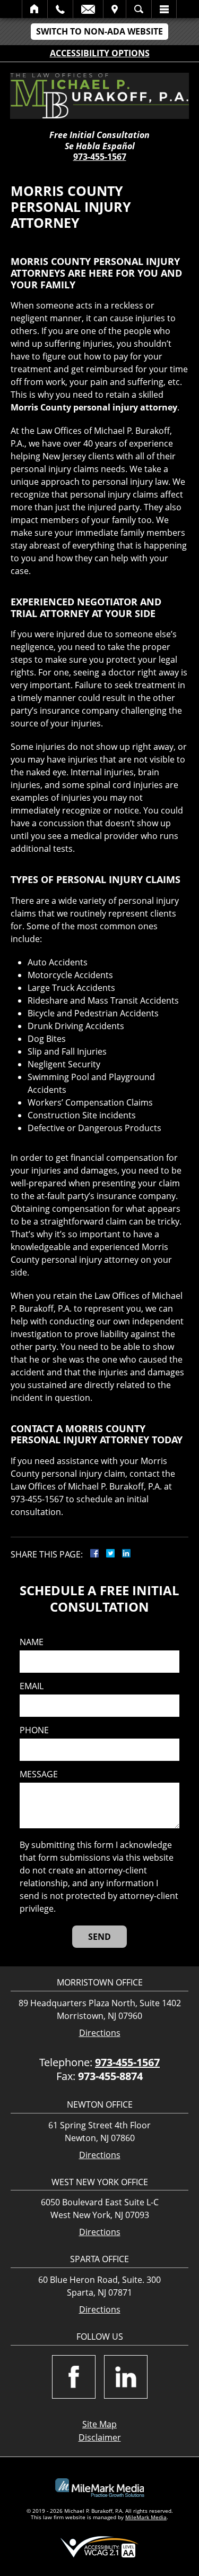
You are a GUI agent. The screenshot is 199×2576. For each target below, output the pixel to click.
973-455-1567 (100, 157)
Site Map (99, 2424)
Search (139, 9)
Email (88, 9)
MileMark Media (146, 2517)
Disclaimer (100, 2437)
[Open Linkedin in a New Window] (126, 2377)
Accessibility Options (100, 53)
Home (35, 9)
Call (60, 9)
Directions (100, 2033)
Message (39, 1774)
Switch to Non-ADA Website (99, 31)
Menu (164, 9)
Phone (34, 1730)
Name (32, 1642)
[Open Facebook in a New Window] (74, 2377)
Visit (115, 9)
